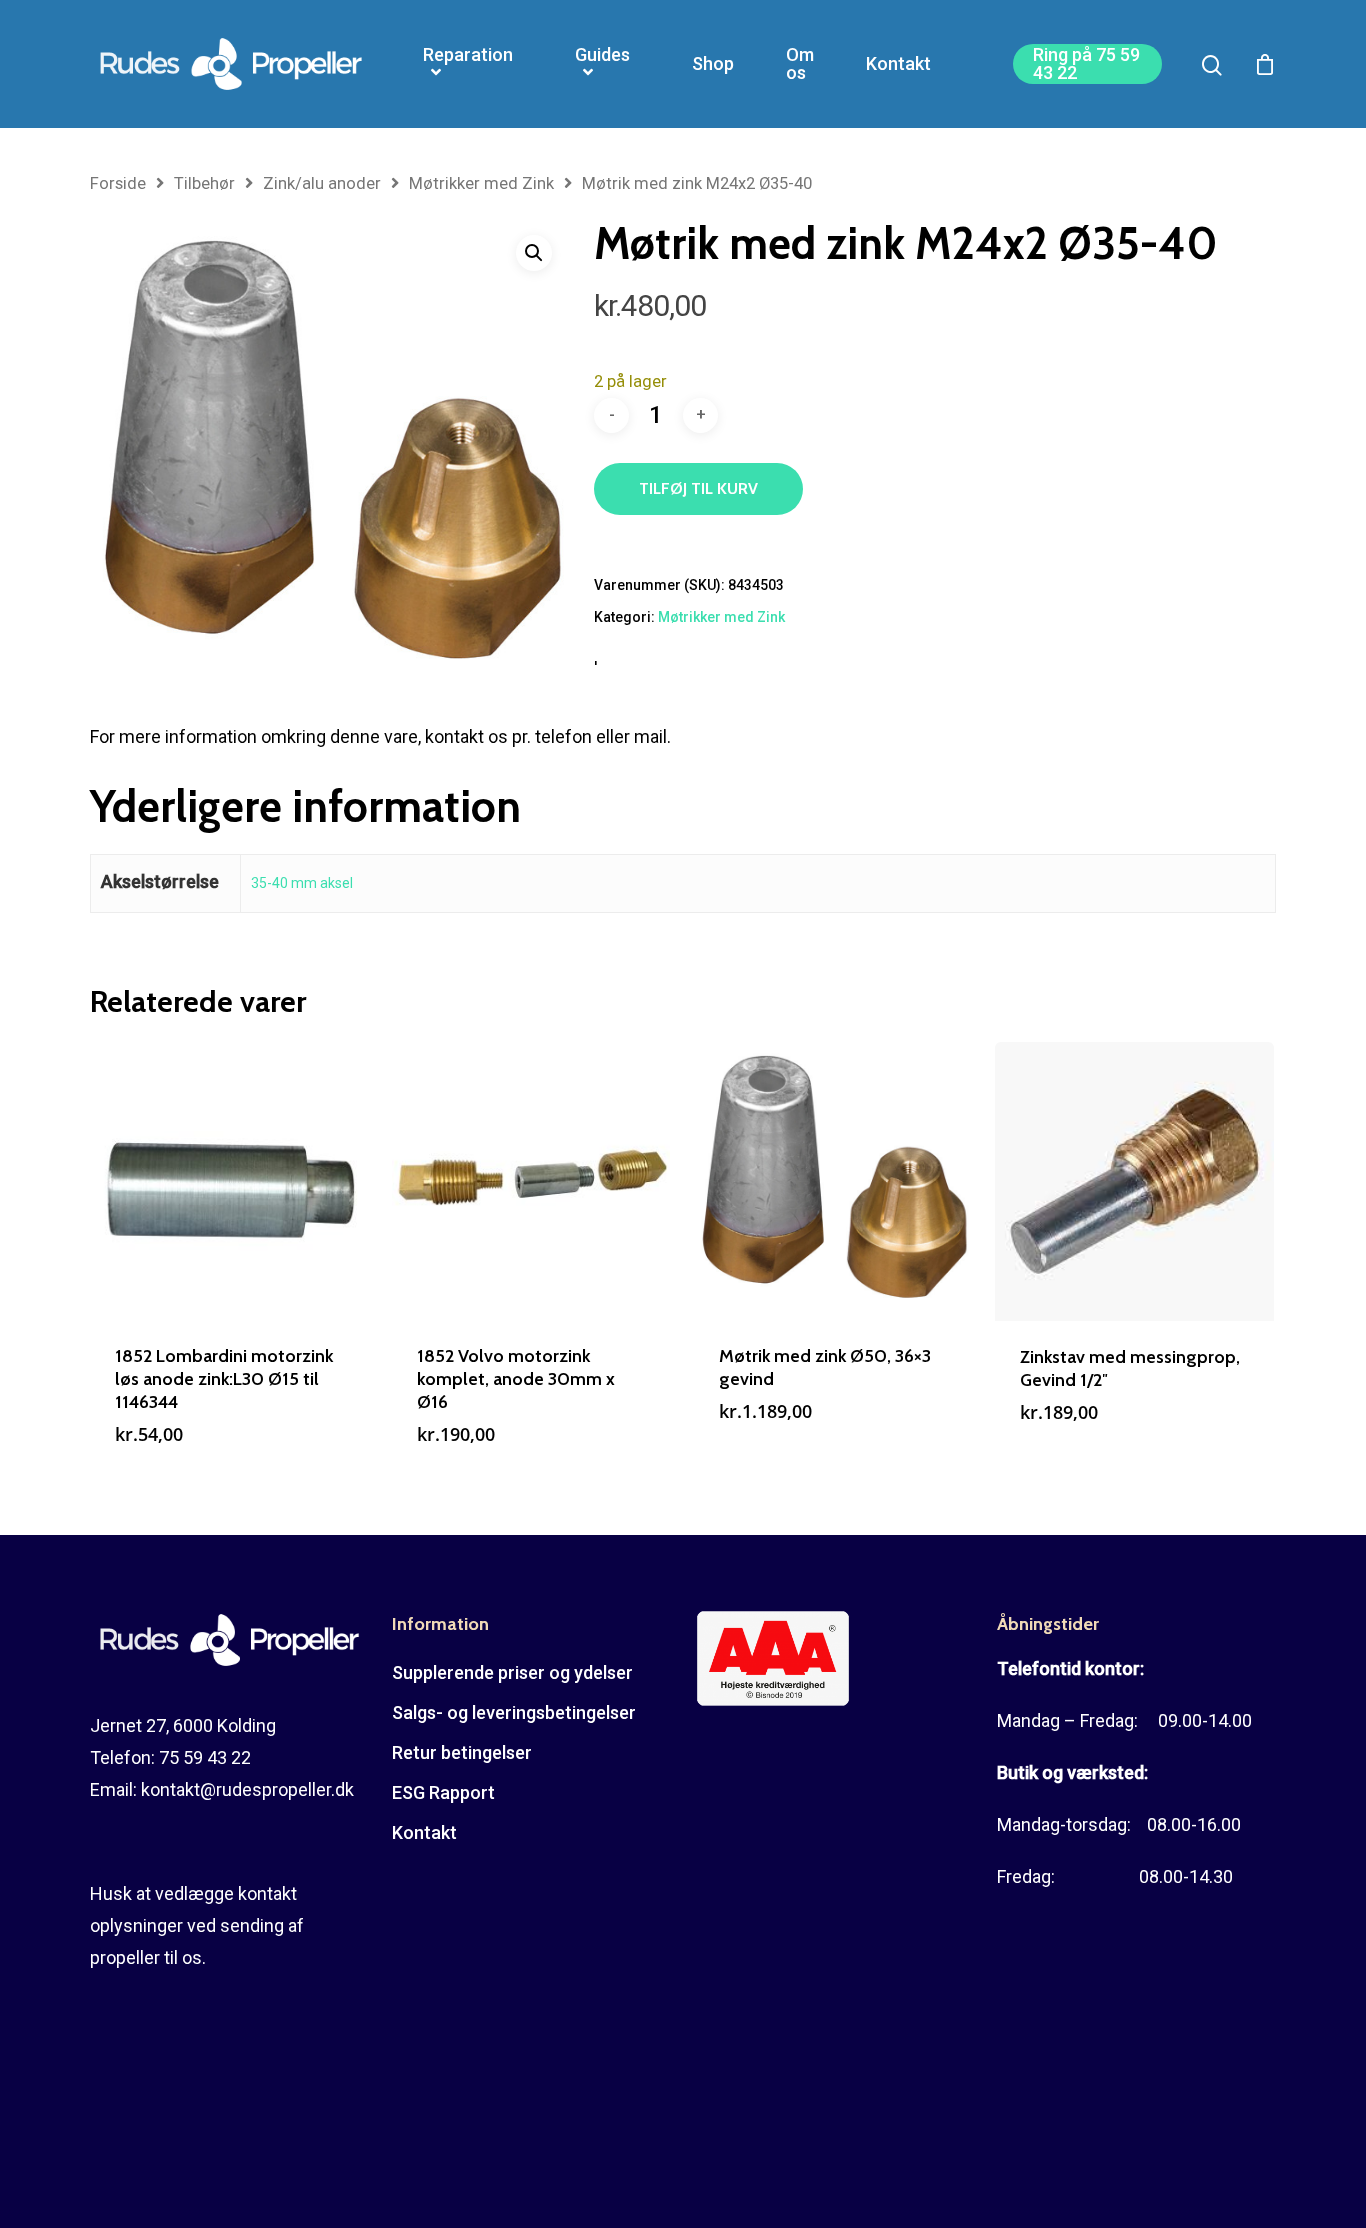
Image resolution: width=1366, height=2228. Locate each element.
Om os (800, 64)
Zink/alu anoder (322, 183)
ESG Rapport (443, 1792)
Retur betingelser (462, 1752)
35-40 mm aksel (302, 883)
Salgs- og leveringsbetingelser (514, 1712)
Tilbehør (204, 183)
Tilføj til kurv (698, 488)
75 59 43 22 (205, 1757)
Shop (713, 64)
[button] (534, 253)
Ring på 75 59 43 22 (1086, 64)
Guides (602, 55)
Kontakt (898, 64)
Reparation (468, 55)
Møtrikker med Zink (481, 183)
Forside (118, 183)
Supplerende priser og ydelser (512, 1672)
